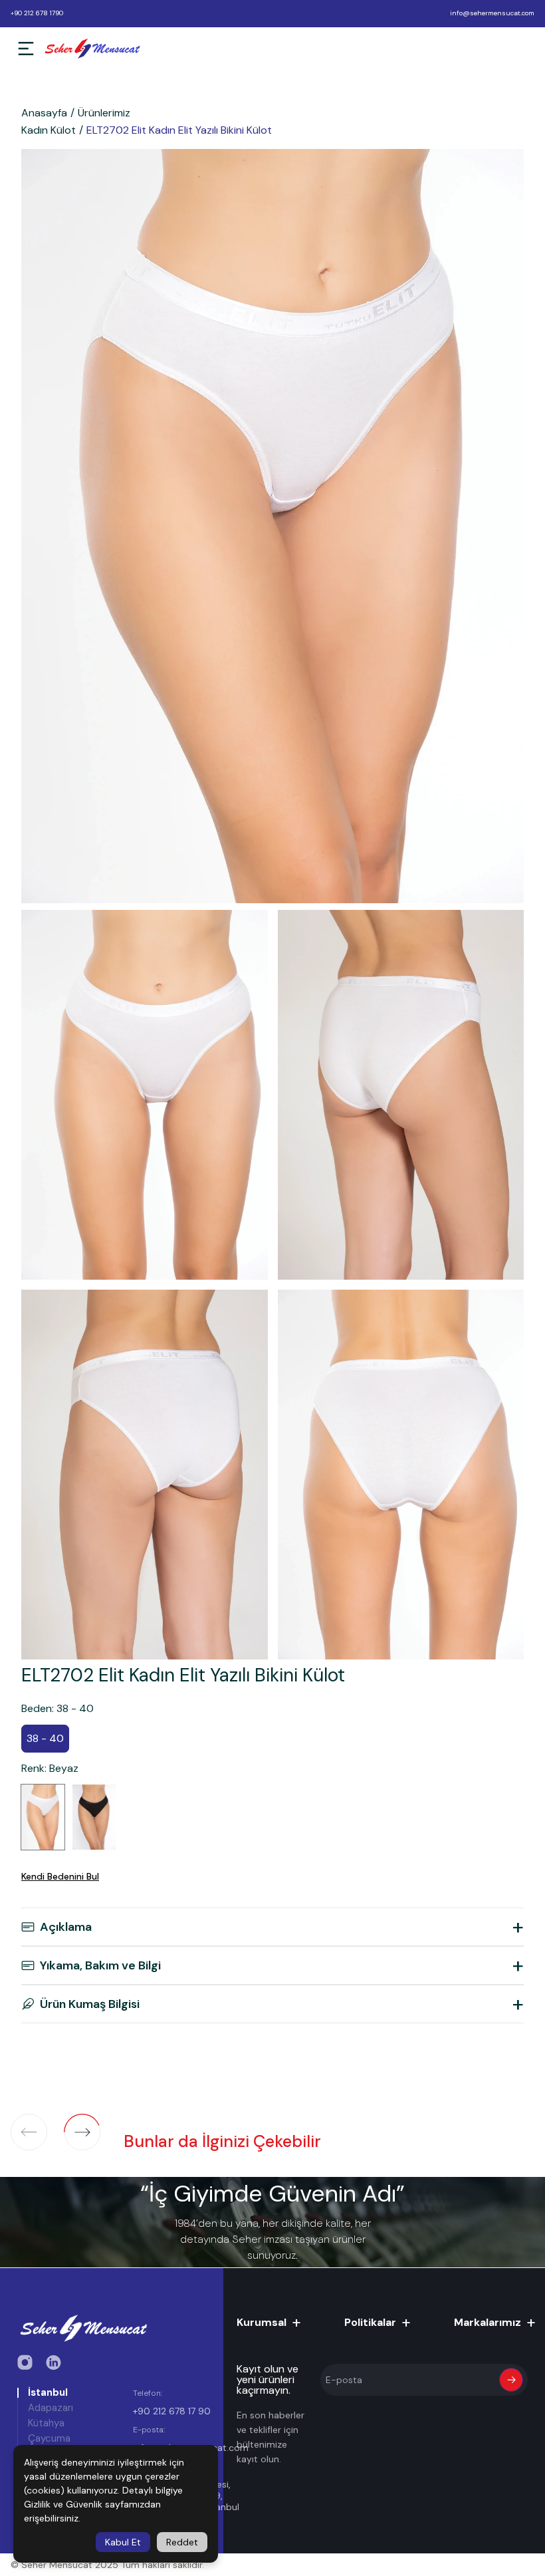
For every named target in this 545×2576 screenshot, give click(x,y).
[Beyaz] (43, 1817)
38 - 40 (45, 1738)
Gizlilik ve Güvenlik (63, 2504)
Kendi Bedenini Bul (60, 1876)
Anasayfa (44, 113)
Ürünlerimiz (104, 113)
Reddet (182, 2542)
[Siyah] (94, 1817)
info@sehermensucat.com (492, 13)
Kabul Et (123, 2542)
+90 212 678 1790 (37, 13)
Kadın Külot (49, 130)
